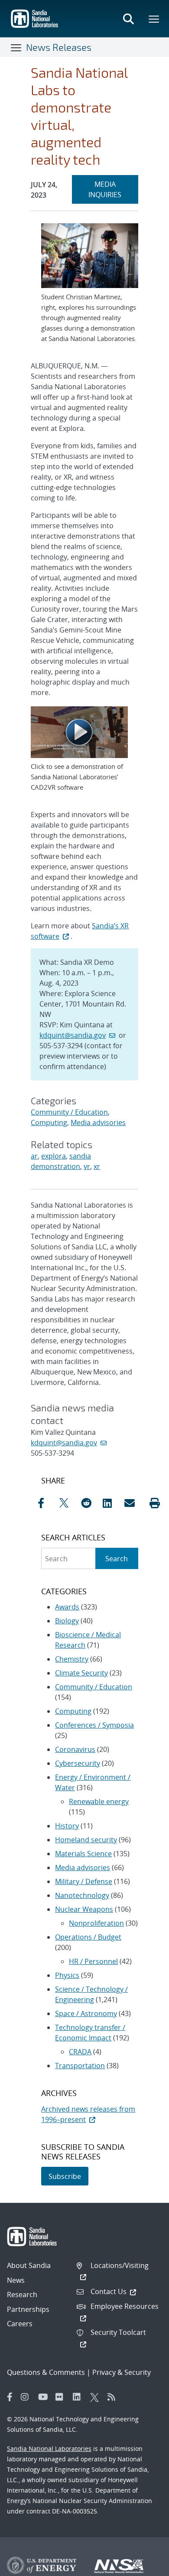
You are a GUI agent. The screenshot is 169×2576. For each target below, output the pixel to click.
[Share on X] (68, 1503)
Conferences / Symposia (94, 1725)
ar (34, 1156)
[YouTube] (45, 2397)
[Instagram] (27, 2397)
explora (54, 1156)
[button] (155, 1503)
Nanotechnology (82, 1895)
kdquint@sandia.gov (73, 1035)
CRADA (80, 2052)
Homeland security (86, 1840)
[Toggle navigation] (16, 47)
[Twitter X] (97, 2397)
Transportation (80, 2066)
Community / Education (69, 1112)
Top (143, 2566)
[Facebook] (10, 2397)
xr (97, 1166)
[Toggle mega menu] (154, 19)
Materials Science (83, 1854)
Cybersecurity (78, 1763)
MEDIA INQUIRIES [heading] (113, 189)
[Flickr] (62, 2397)
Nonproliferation (96, 1923)
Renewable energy (99, 1801)
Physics (67, 1975)
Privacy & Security (122, 2372)
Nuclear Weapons (84, 1909)
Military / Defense (84, 1881)
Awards (67, 1607)
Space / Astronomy (86, 2013)
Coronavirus (75, 1749)
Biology (67, 1621)
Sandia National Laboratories (49, 2449)
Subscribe (65, 2176)
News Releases (59, 47)
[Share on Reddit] (90, 1503)
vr (87, 1166)
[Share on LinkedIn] (111, 1503)
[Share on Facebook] (46, 1503)
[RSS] (114, 2397)
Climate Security (81, 1673)
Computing (49, 1122)
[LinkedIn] (79, 2397)
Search (117, 1559)
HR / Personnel (93, 1961)
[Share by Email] (133, 1503)
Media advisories (98, 1122)
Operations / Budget (88, 1937)
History (67, 1826)
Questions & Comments (46, 2372)
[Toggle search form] (128, 19)
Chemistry (72, 1659)
